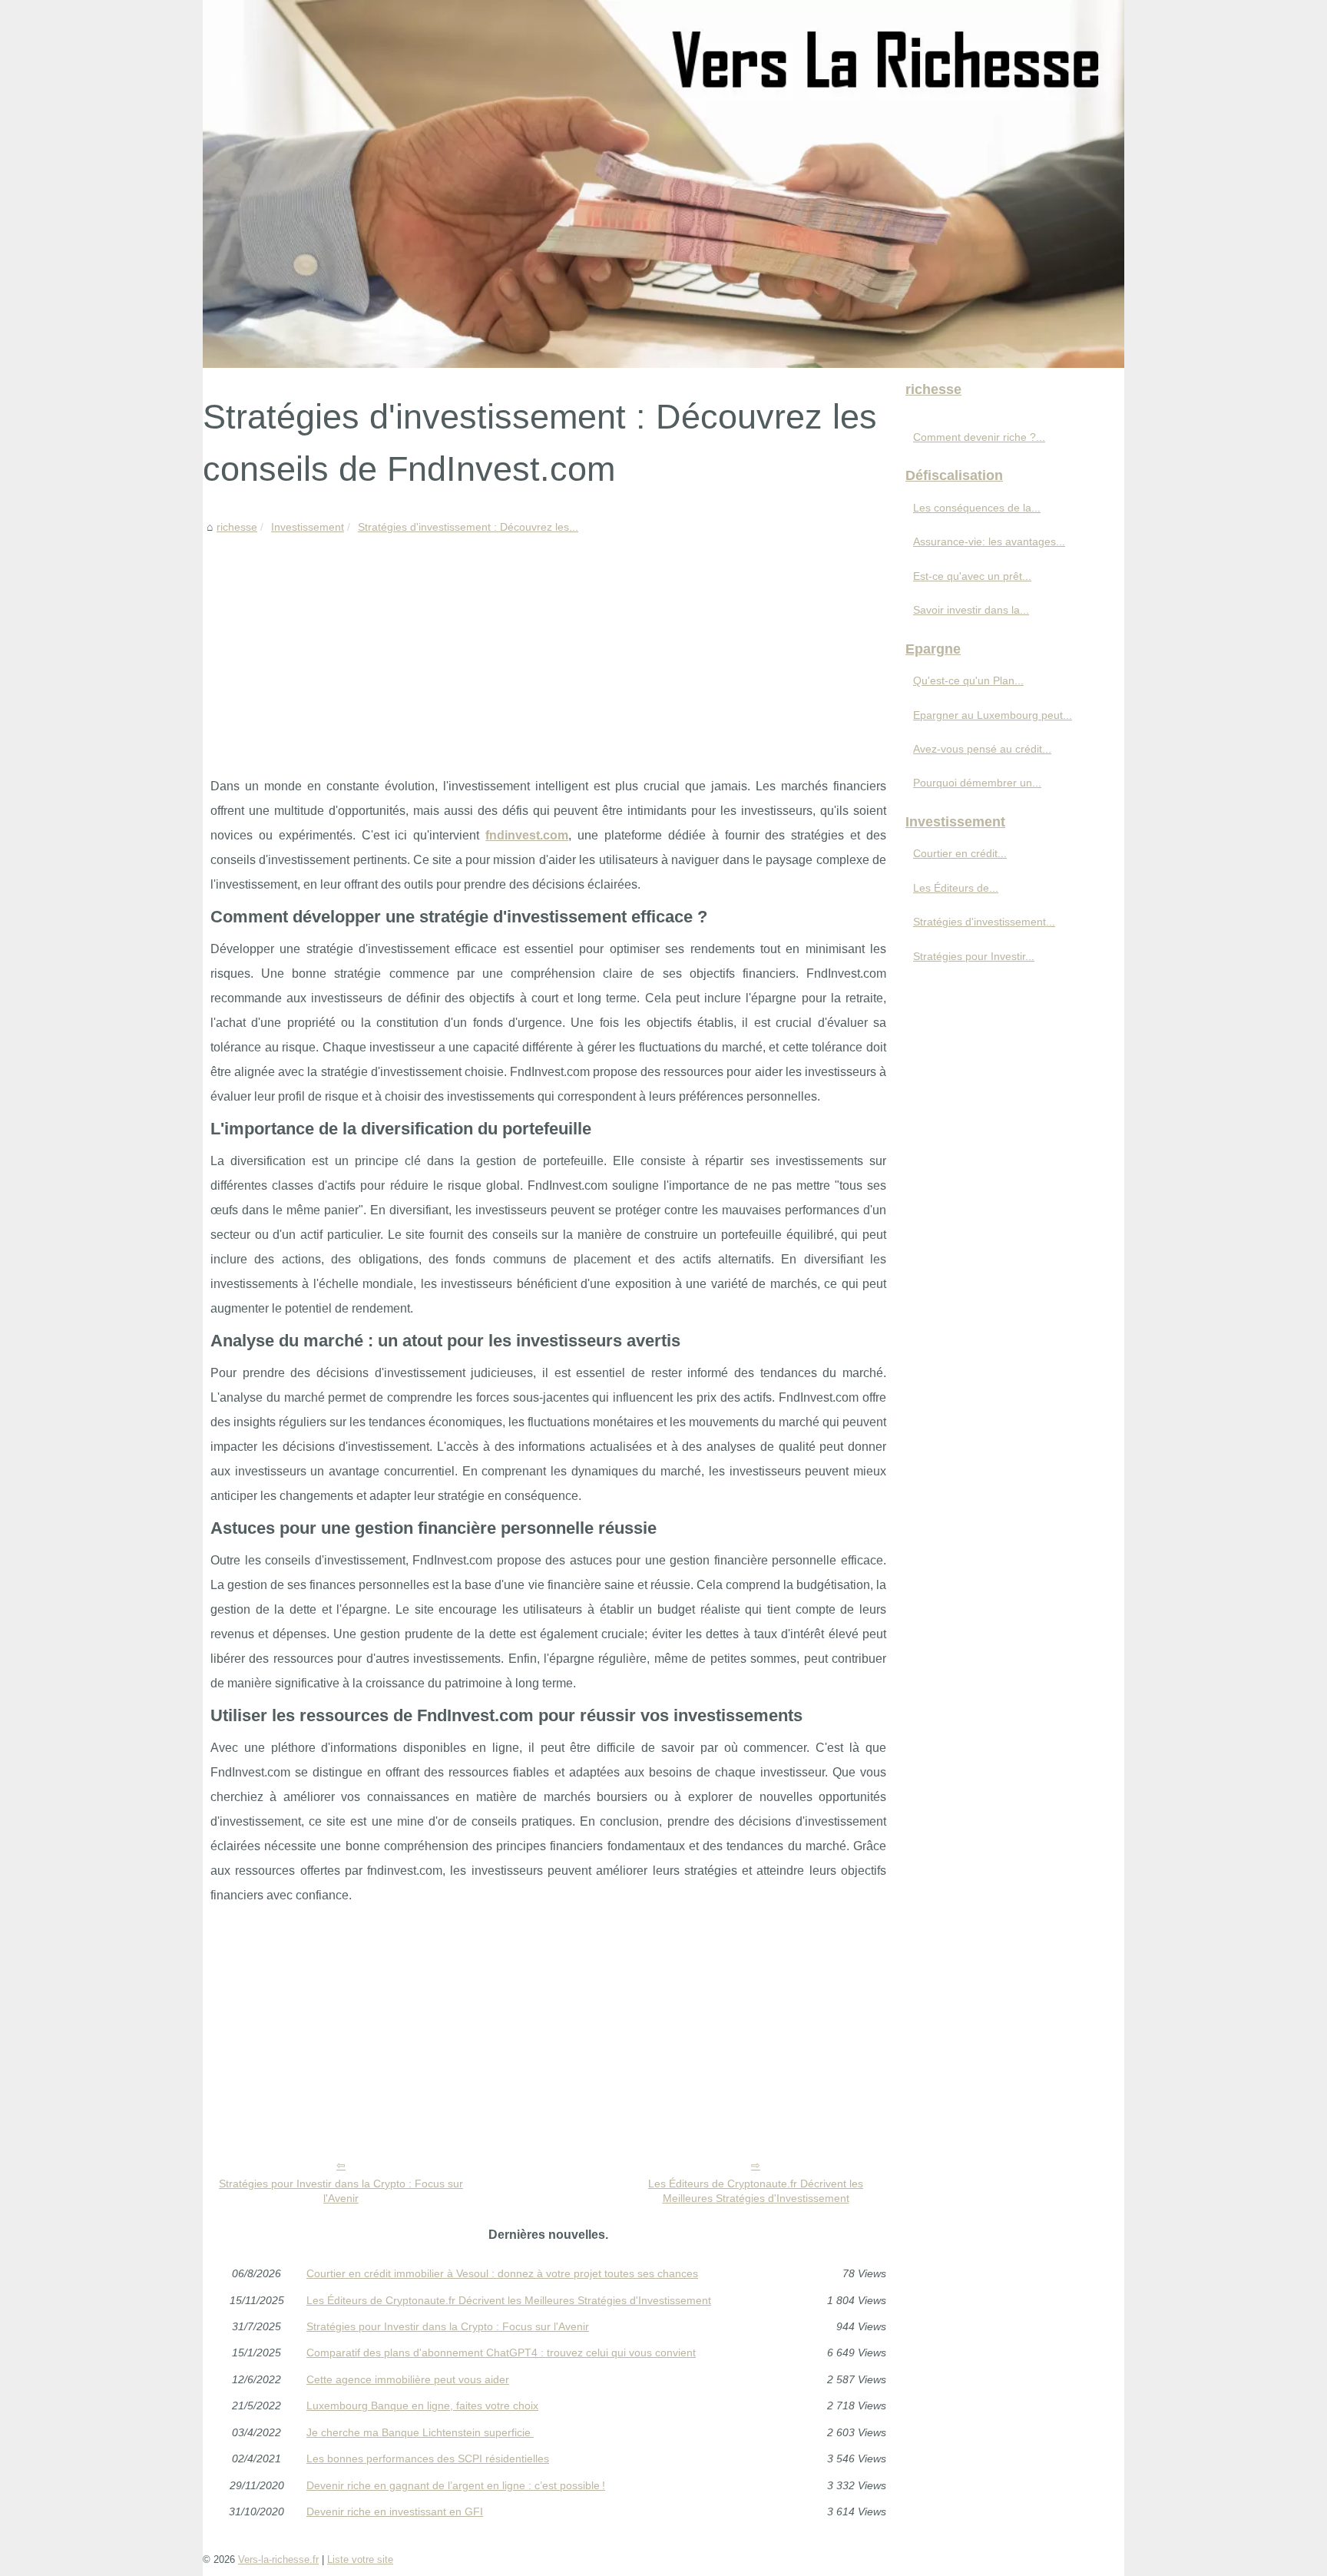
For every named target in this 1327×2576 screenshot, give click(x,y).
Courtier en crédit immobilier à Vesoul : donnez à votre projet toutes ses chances (502, 2273)
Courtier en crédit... (960, 853)
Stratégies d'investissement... (984, 922)
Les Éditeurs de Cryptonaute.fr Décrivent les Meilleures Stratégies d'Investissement (756, 2191)
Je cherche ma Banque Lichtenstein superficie (420, 2432)
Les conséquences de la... (977, 508)
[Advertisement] (548, 651)
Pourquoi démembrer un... (977, 783)
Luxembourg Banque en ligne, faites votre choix (422, 2405)
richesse (237, 527)
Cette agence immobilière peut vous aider (408, 2379)
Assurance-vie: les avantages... (989, 541)
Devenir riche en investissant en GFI (395, 2511)
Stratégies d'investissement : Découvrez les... (468, 527)
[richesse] (663, 184)
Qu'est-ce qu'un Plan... (968, 680)
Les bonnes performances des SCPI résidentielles (428, 2458)
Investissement (308, 527)
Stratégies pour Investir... (974, 956)
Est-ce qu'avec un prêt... (972, 576)
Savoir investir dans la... (971, 610)
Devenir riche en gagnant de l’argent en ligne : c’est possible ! (456, 2485)
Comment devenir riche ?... (979, 437)
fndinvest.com (527, 835)
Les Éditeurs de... (956, 888)
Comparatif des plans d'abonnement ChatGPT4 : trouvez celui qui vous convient (501, 2353)
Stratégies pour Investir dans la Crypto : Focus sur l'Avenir (341, 2191)
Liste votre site (360, 2559)
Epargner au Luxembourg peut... (993, 715)
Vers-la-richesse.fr (278, 2559)
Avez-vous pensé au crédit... (982, 749)
